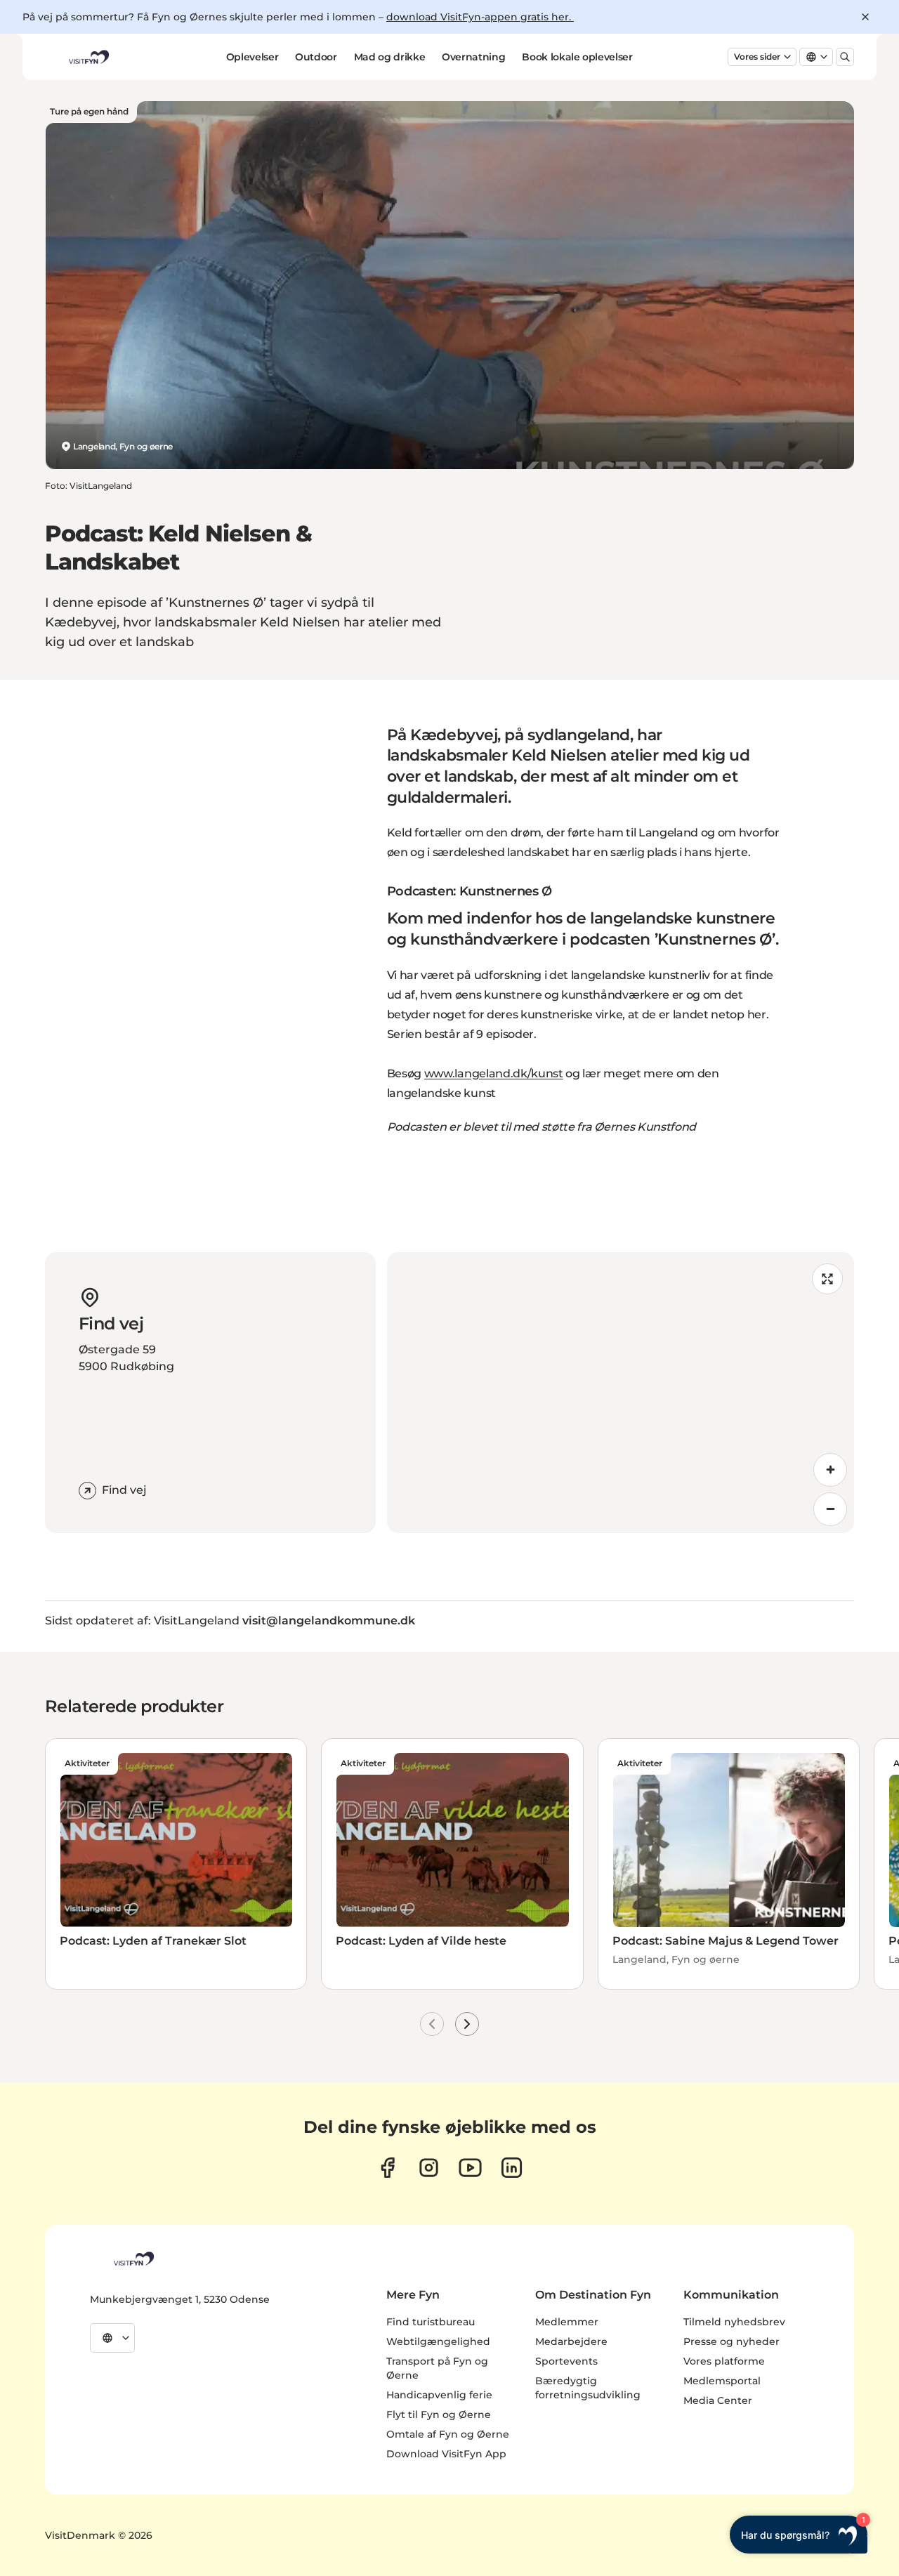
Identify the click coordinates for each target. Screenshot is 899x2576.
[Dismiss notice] (865, 17)
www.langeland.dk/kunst (494, 1073)
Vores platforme (724, 2361)
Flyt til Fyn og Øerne (439, 2414)
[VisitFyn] (133, 2259)
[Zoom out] (830, 1509)
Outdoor (316, 57)
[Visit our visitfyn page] (429, 2168)
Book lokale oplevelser (577, 57)
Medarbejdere (571, 2341)
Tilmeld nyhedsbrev (734, 2322)
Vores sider (757, 57)
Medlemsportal (722, 2381)
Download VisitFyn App (446, 2454)
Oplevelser (252, 57)
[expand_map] (827, 1279)
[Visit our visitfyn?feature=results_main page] (470, 2168)
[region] (621, 1393)
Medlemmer (567, 2322)
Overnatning (473, 57)
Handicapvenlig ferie (439, 2395)
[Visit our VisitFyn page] (387, 2168)
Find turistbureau (431, 2322)
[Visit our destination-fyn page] (512, 2168)
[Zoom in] (830, 1470)
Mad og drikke (389, 57)
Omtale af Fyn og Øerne (448, 2434)
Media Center (718, 2400)
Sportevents (566, 2361)
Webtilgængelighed (438, 2341)
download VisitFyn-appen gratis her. (480, 17)
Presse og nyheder (731, 2341)
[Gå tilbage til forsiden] (88, 57)
